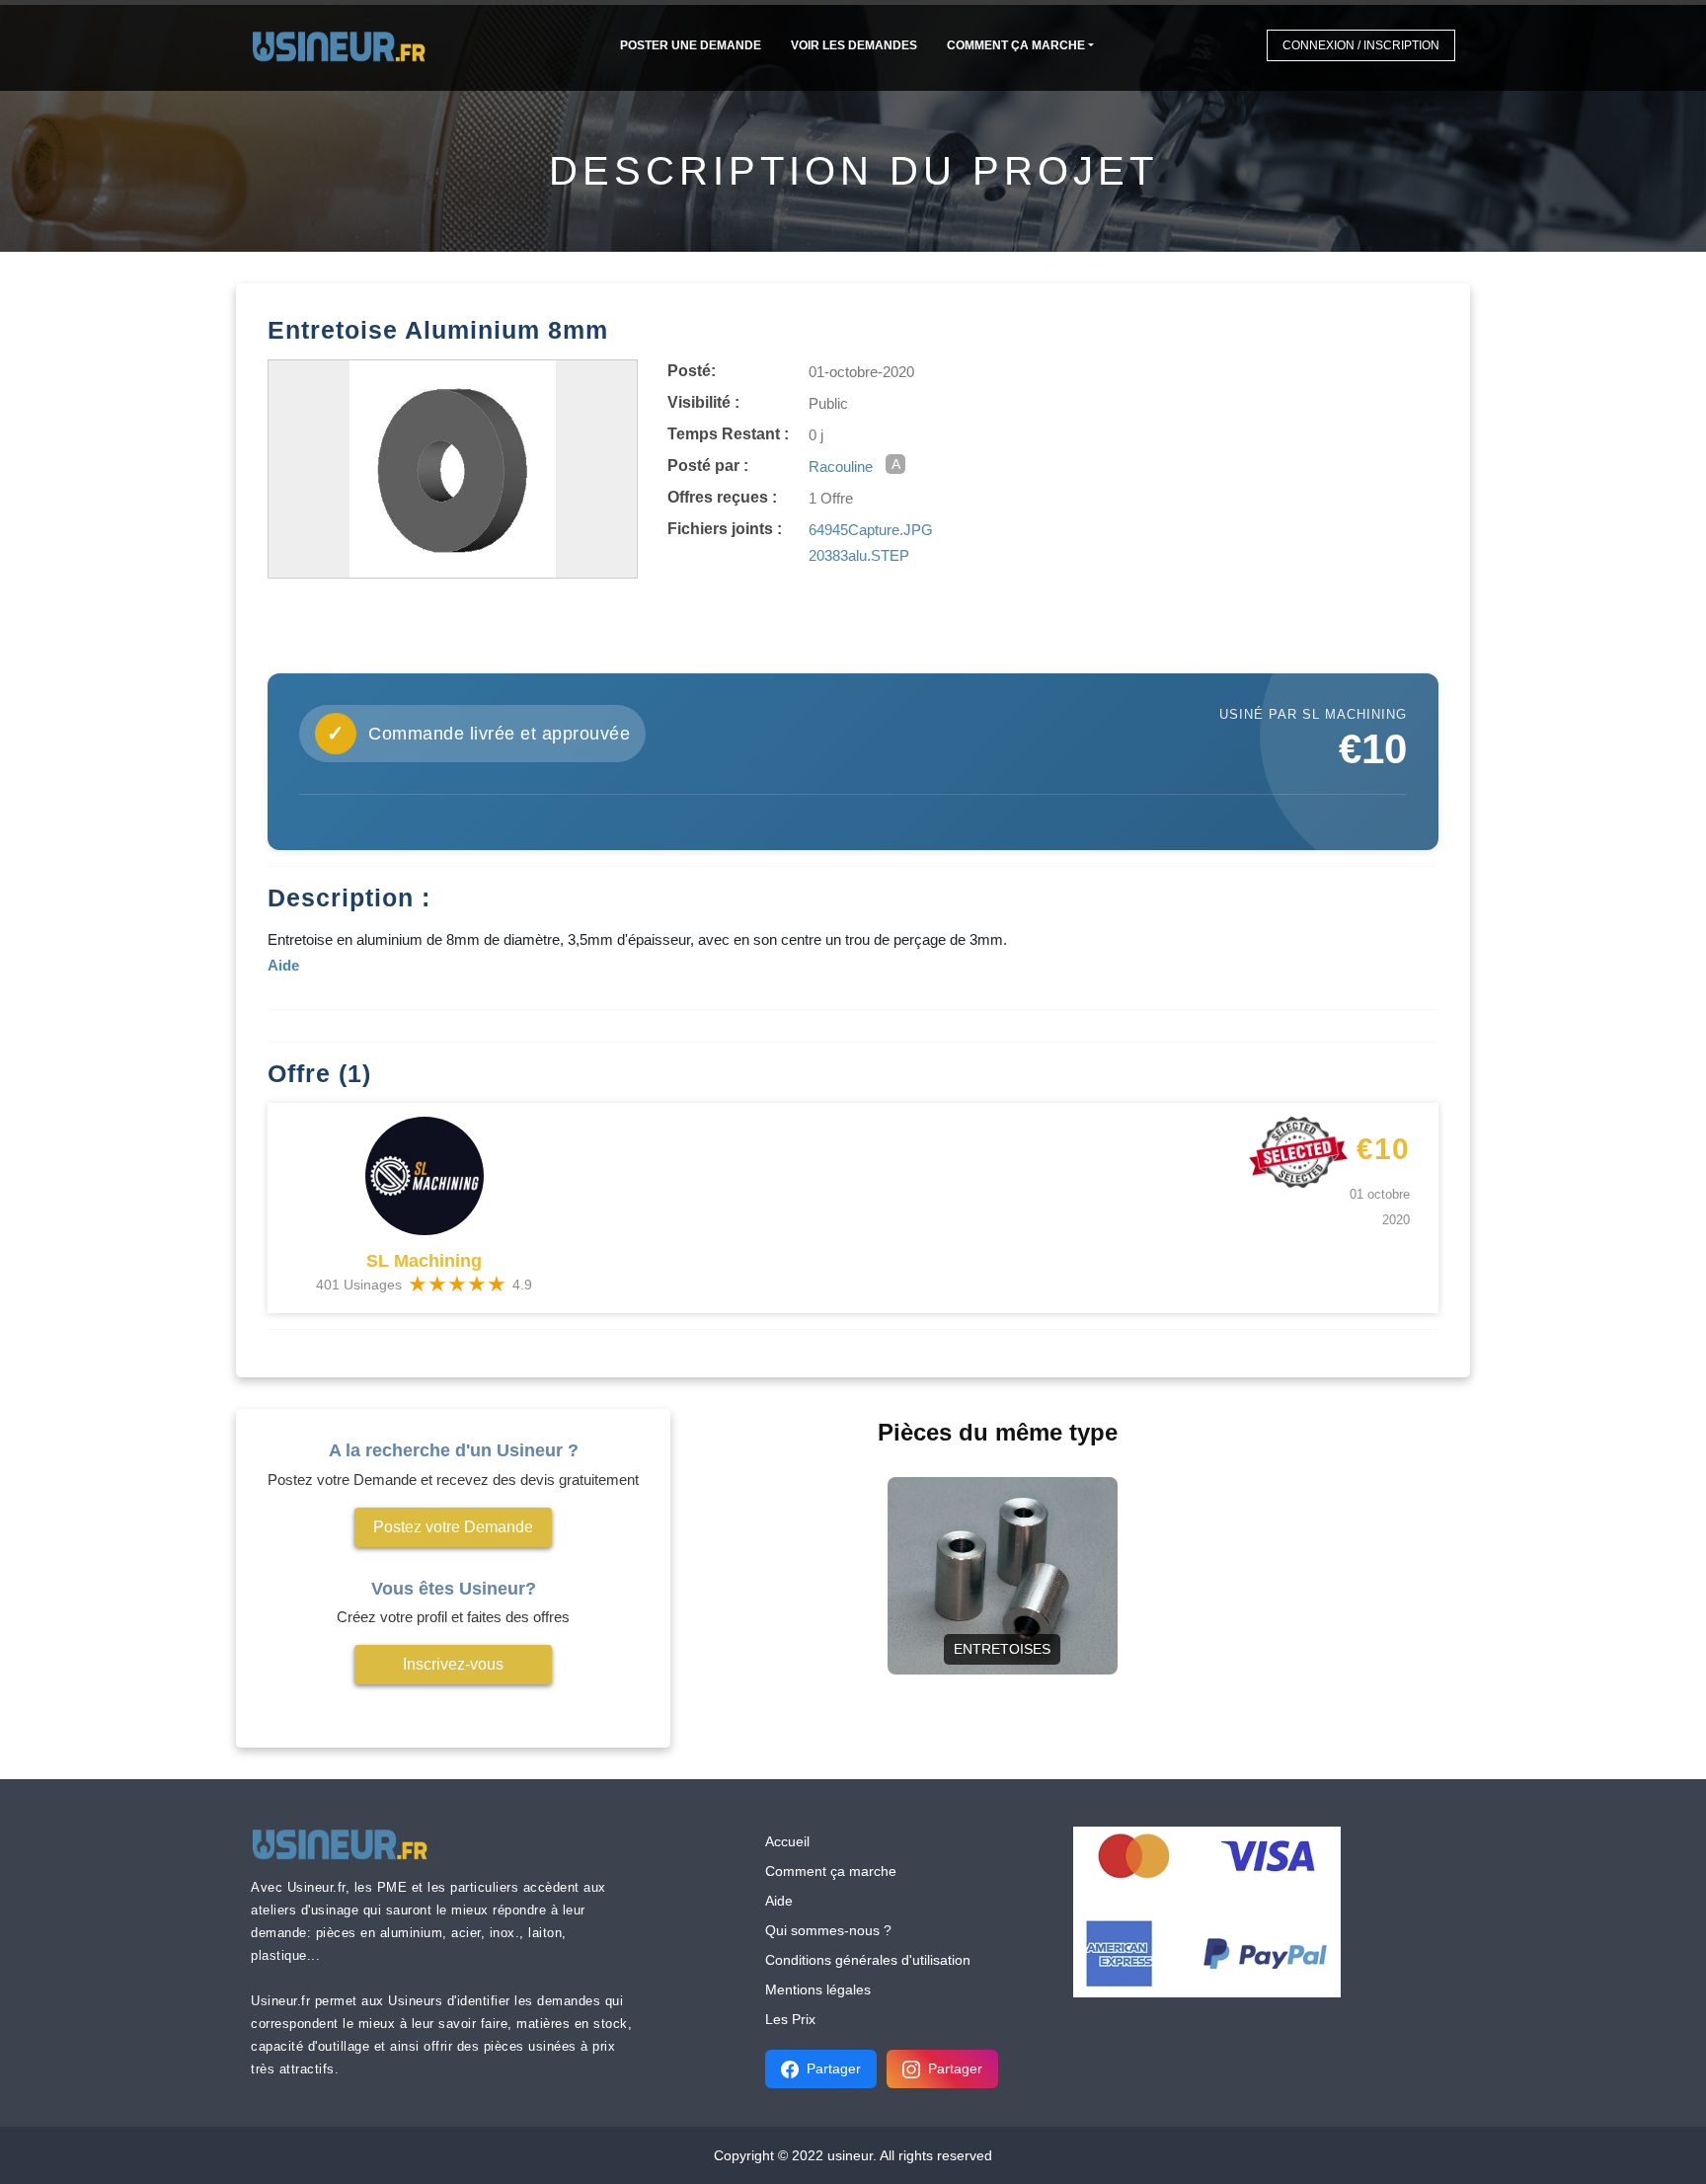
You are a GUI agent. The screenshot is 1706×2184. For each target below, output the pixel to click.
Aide (779, 1901)
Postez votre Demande (453, 1527)
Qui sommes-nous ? (828, 1930)
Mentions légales (818, 1989)
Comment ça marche (1016, 45)
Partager (834, 2068)
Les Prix (790, 2019)
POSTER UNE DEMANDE (691, 45)
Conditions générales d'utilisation (868, 1960)
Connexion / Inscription (1361, 45)
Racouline (841, 467)
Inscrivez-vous (453, 1664)
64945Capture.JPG (871, 530)
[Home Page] (345, 45)
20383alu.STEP (859, 555)
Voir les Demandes (854, 45)
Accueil (787, 1841)
